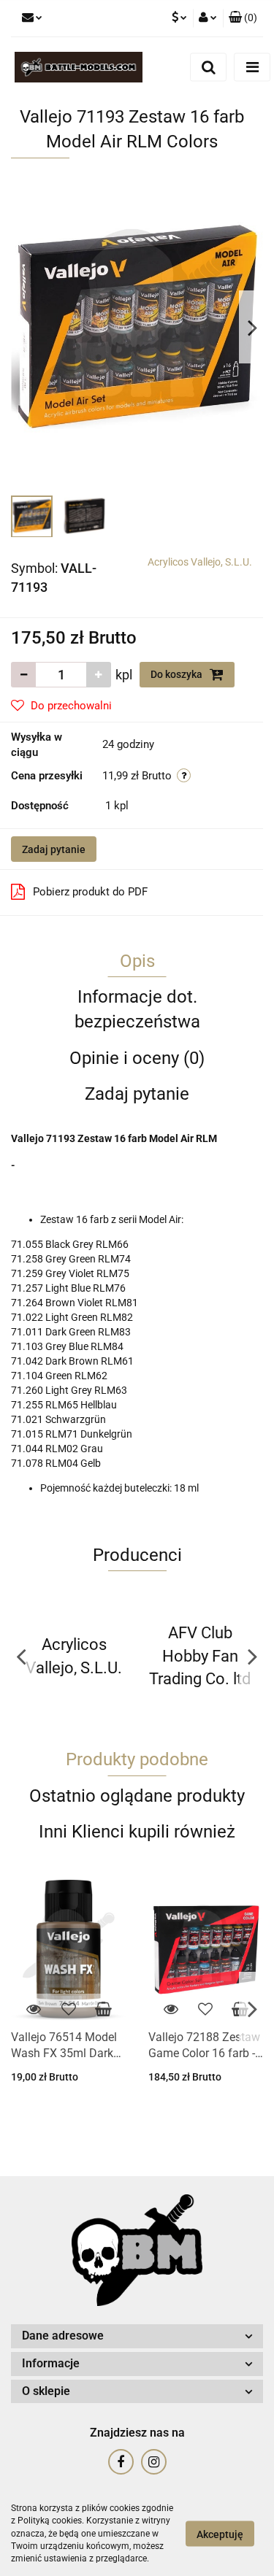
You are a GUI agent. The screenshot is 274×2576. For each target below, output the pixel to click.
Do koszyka (178, 674)
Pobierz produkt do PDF (90, 892)
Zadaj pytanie (54, 849)
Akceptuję (220, 2534)
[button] (243, 18)
